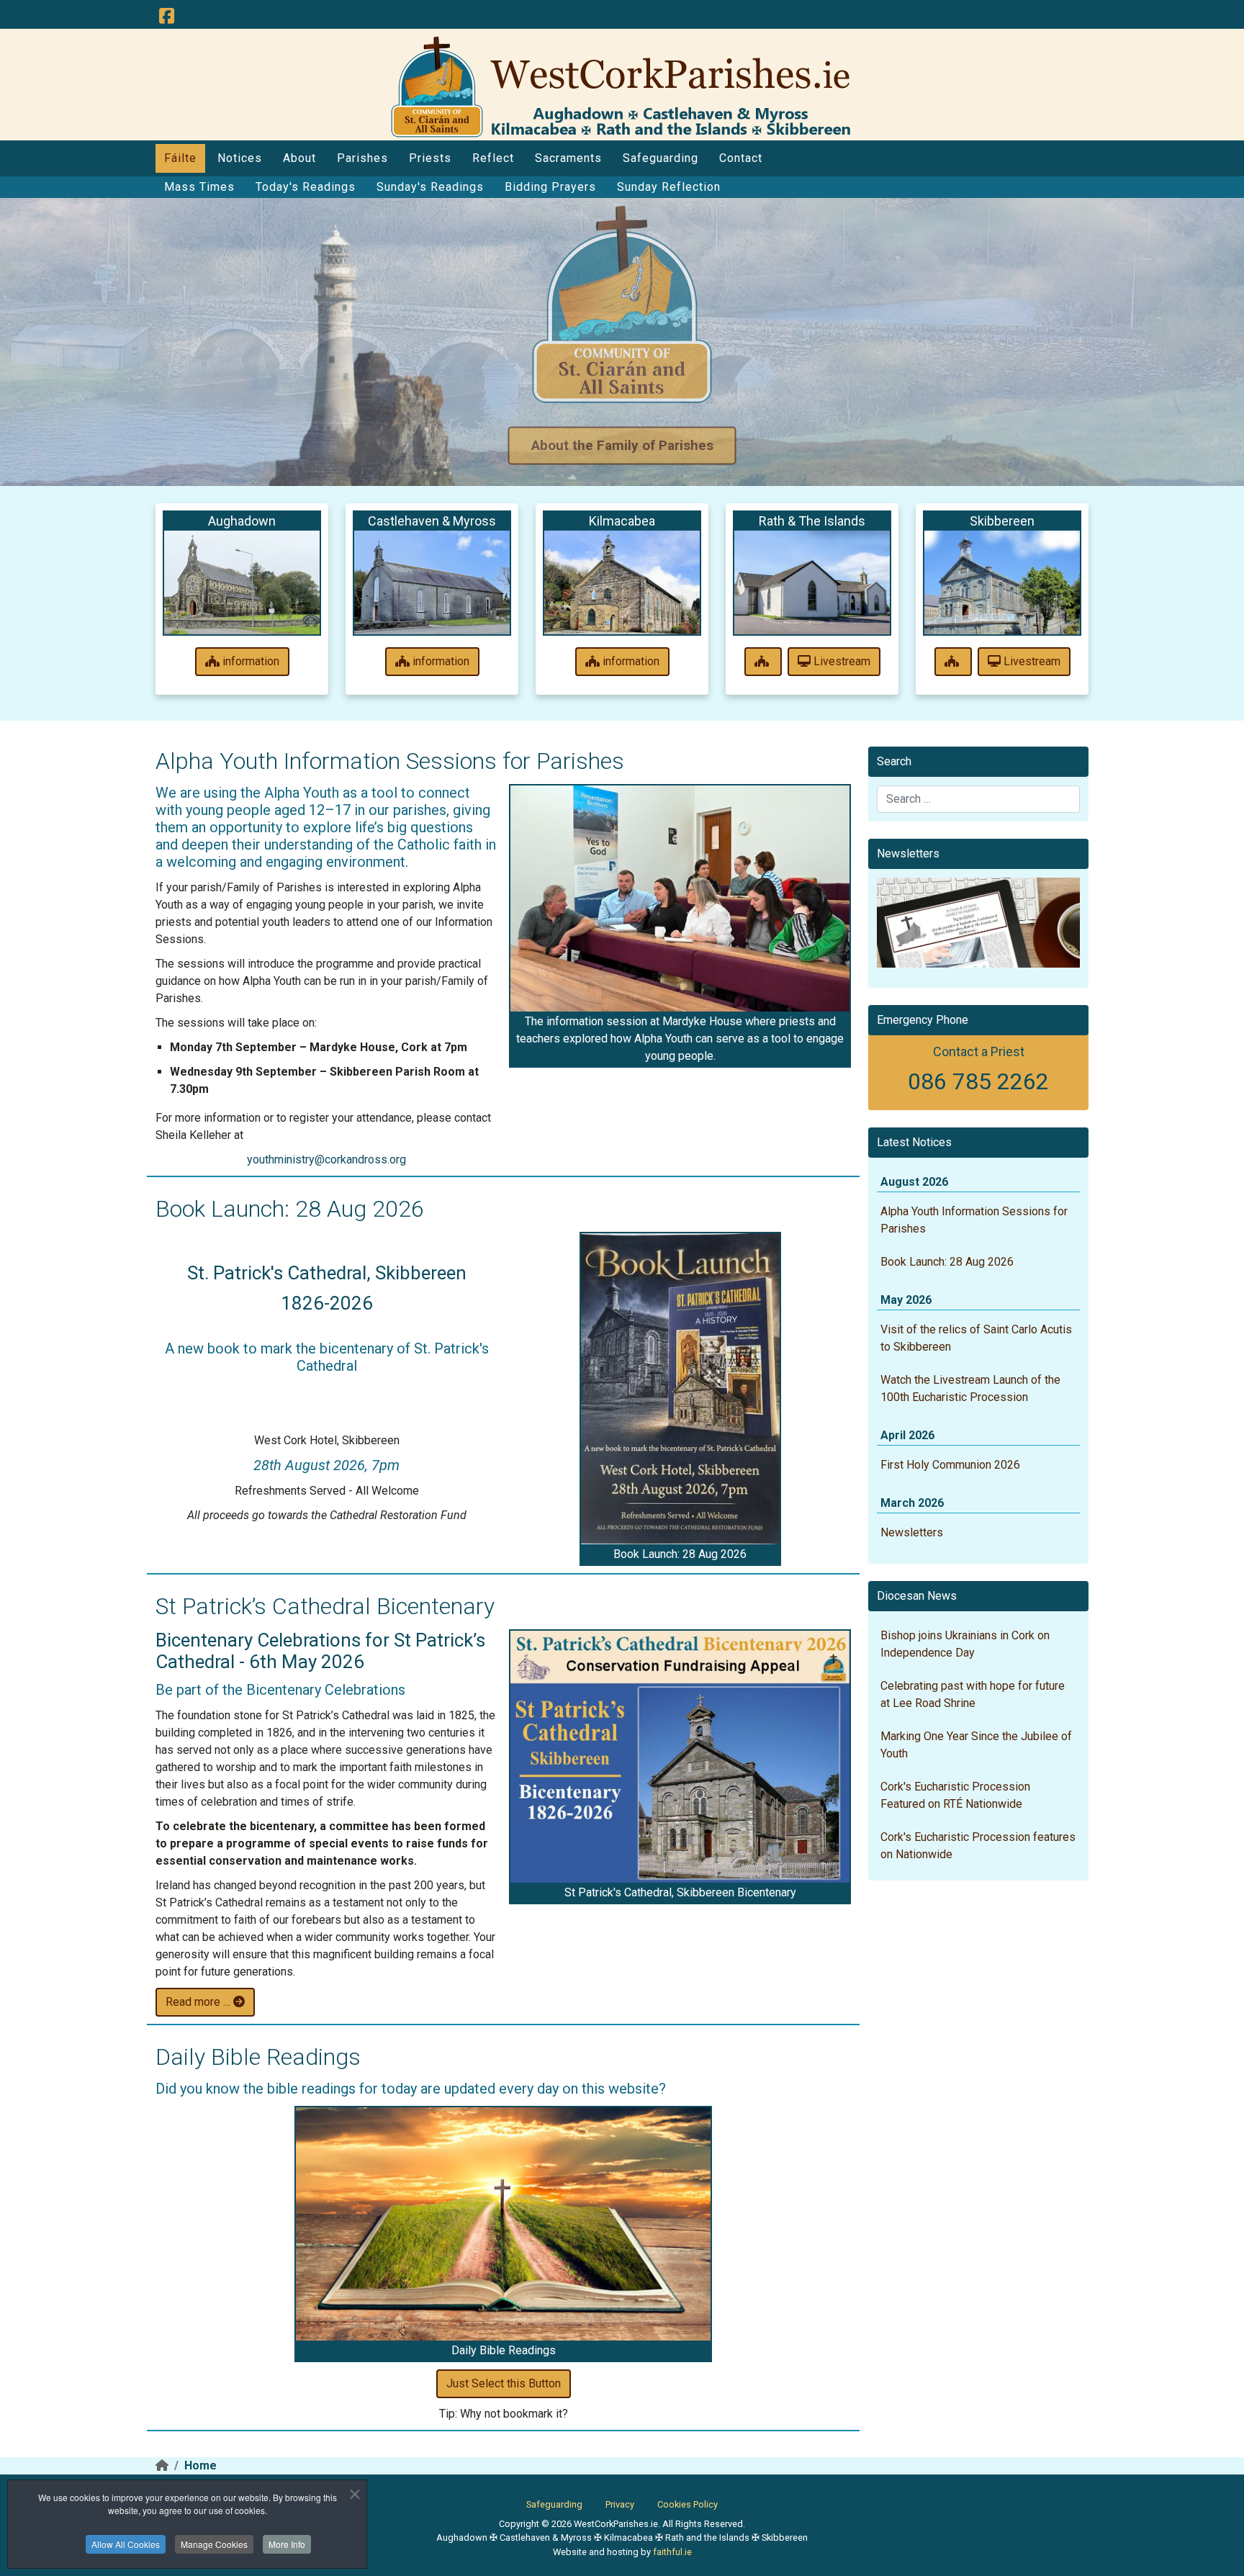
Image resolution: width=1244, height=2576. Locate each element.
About (299, 158)
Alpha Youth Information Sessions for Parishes (390, 761)
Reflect (493, 158)
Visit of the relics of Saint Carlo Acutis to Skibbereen (976, 1338)
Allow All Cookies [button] (126, 2544)
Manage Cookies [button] (214, 2544)
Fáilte (180, 158)
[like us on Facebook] (166, 17)
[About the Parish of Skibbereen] (953, 662)
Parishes (362, 158)
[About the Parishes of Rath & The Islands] (763, 662)
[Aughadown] (242, 582)
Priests (430, 158)
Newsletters (912, 1532)
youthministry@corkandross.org (326, 1159)
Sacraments (568, 158)
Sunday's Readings (430, 187)
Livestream (840, 661)
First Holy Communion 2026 (950, 1465)
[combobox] (978, 799)
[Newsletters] (978, 923)
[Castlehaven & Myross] (432, 582)
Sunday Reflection (669, 187)
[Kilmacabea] (622, 582)
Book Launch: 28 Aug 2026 (290, 1209)
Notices (240, 158)
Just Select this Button (504, 2383)
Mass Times (199, 187)
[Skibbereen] (1002, 582)
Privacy (620, 2504)
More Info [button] (287, 2544)
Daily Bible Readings (258, 2057)
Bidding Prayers (550, 187)
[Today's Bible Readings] (503, 2224)
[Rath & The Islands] (812, 582)
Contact (741, 158)
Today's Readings (306, 187)
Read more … (199, 2002)
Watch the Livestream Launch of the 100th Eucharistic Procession (970, 1388)
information (249, 661)
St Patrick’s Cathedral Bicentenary (325, 1606)
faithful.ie (672, 2552)
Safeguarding (661, 158)
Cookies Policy (688, 2504)
